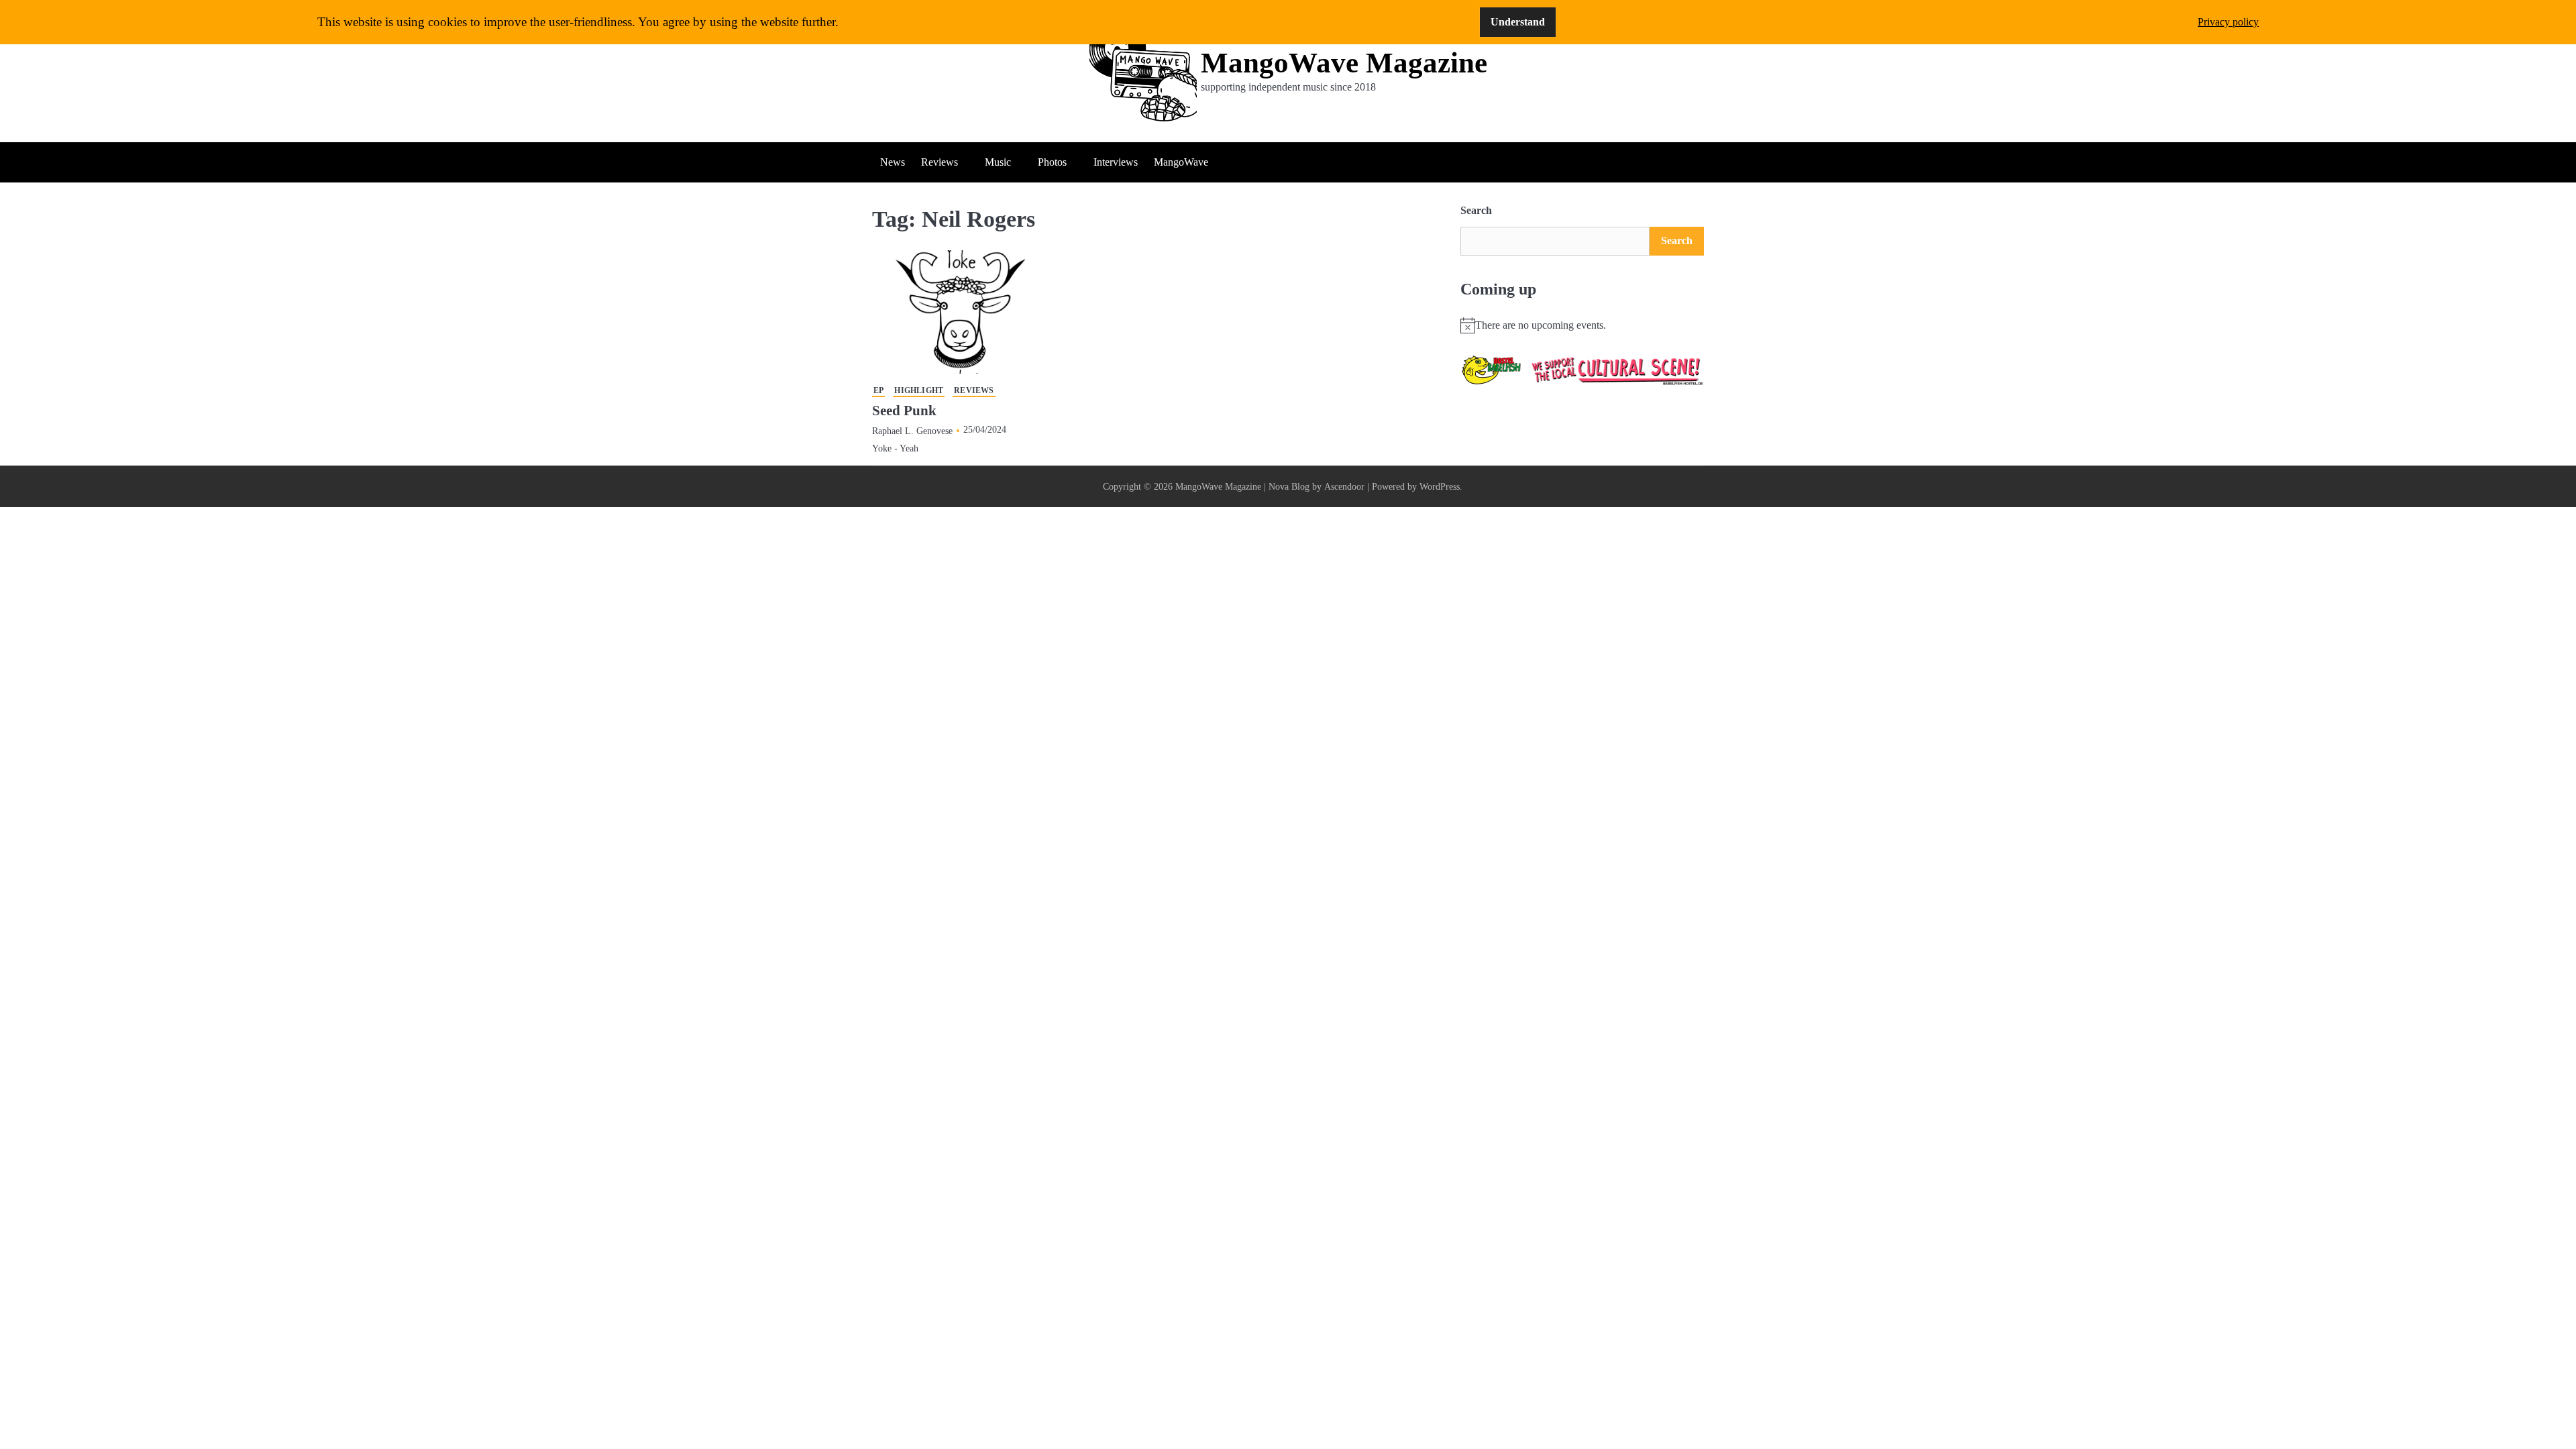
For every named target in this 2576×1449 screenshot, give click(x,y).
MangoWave (1181, 162)
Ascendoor (1344, 486)
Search (1476, 210)
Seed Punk (904, 411)
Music (998, 162)
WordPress (1440, 486)
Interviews (1116, 162)
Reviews (940, 162)
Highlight (919, 391)
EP (878, 391)
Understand (1518, 22)
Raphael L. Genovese (912, 431)
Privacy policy (2228, 22)
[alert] (1582, 325)
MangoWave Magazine (1344, 63)
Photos (1052, 162)
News (893, 162)
